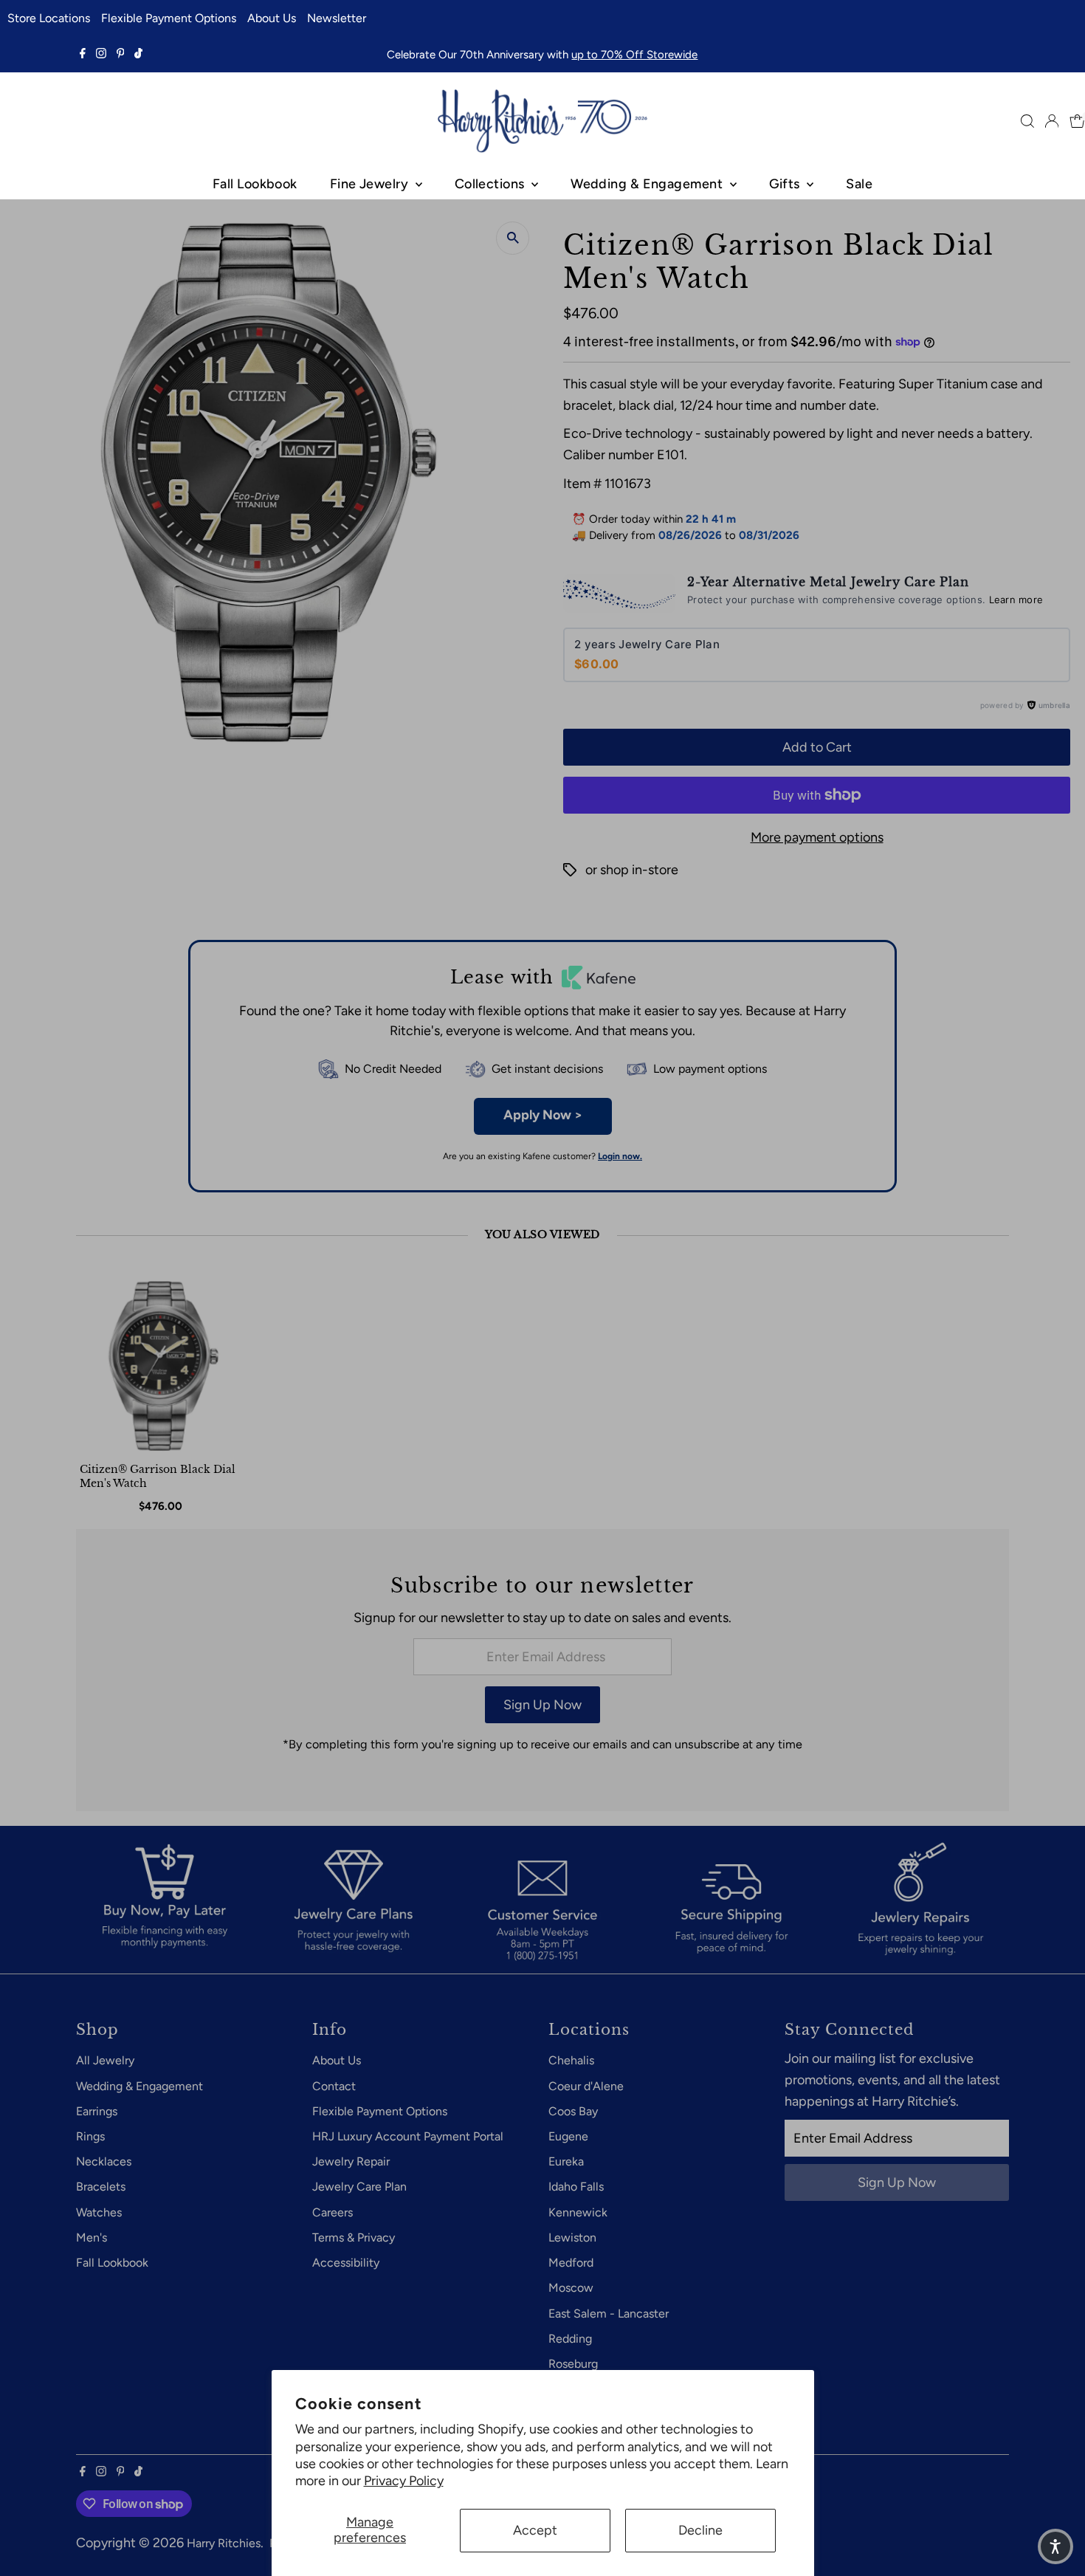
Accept (535, 2530)
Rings (90, 2136)
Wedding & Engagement (648, 184)
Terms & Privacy (354, 2237)
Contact (334, 2086)
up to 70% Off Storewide (634, 55)
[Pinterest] (121, 55)
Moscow (571, 2288)
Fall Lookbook (255, 184)
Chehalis (571, 2060)
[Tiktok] (138, 55)
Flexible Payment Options (169, 18)
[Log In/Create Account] (1052, 121)
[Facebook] (83, 55)
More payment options (817, 837)
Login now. (620, 1156)
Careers (333, 2212)
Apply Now (543, 1115)
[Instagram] (101, 55)
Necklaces (104, 2161)
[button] (1055, 2546)
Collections (491, 184)
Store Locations (49, 18)
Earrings (97, 2111)
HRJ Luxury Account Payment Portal (408, 2136)
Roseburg (573, 2364)
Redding (570, 2339)
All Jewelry (105, 2060)
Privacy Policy (404, 2481)
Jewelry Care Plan (359, 2187)
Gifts (786, 184)
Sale (859, 184)
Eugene (568, 2136)
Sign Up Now (542, 1705)
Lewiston (572, 2237)
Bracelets (101, 2187)
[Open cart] (1077, 121)
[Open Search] (1027, 121)
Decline (700, 2530)
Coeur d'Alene (586, 2086)
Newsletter (337, 18)
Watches (99, 2212)
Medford (571, 2263)
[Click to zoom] (513, 238)
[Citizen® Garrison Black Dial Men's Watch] (163, 1366)
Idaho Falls (576, 2187)
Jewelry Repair (351, 2161)
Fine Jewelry (371, 184)
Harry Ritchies (224, 2543)
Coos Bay (573, 2111)
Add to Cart (817, 747)
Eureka (566, 2161)
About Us (272, 18)
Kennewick (578, 2212)
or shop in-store (632, 870)
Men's (92, 2237)
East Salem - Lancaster (609, 2314)
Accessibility (346, 2263)
